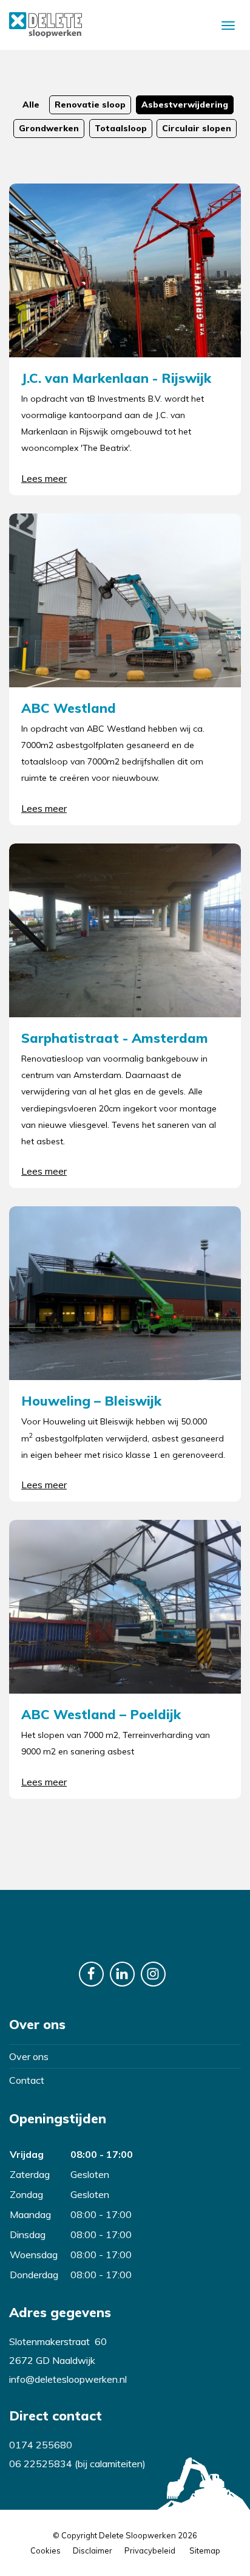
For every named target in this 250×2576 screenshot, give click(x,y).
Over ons (29, 2056)
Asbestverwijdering (185, 105)
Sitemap (205, 2550)
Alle (31, 105)
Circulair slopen (197, 128)
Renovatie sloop (90, 105)
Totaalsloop (121, 128)
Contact (27, 2080)
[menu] (228, 25)
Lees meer (44, 478)
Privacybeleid (150, 2550)
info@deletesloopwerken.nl (68, 2379)
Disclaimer (93, 2550)
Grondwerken (49, 128)
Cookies (46, 2550)
